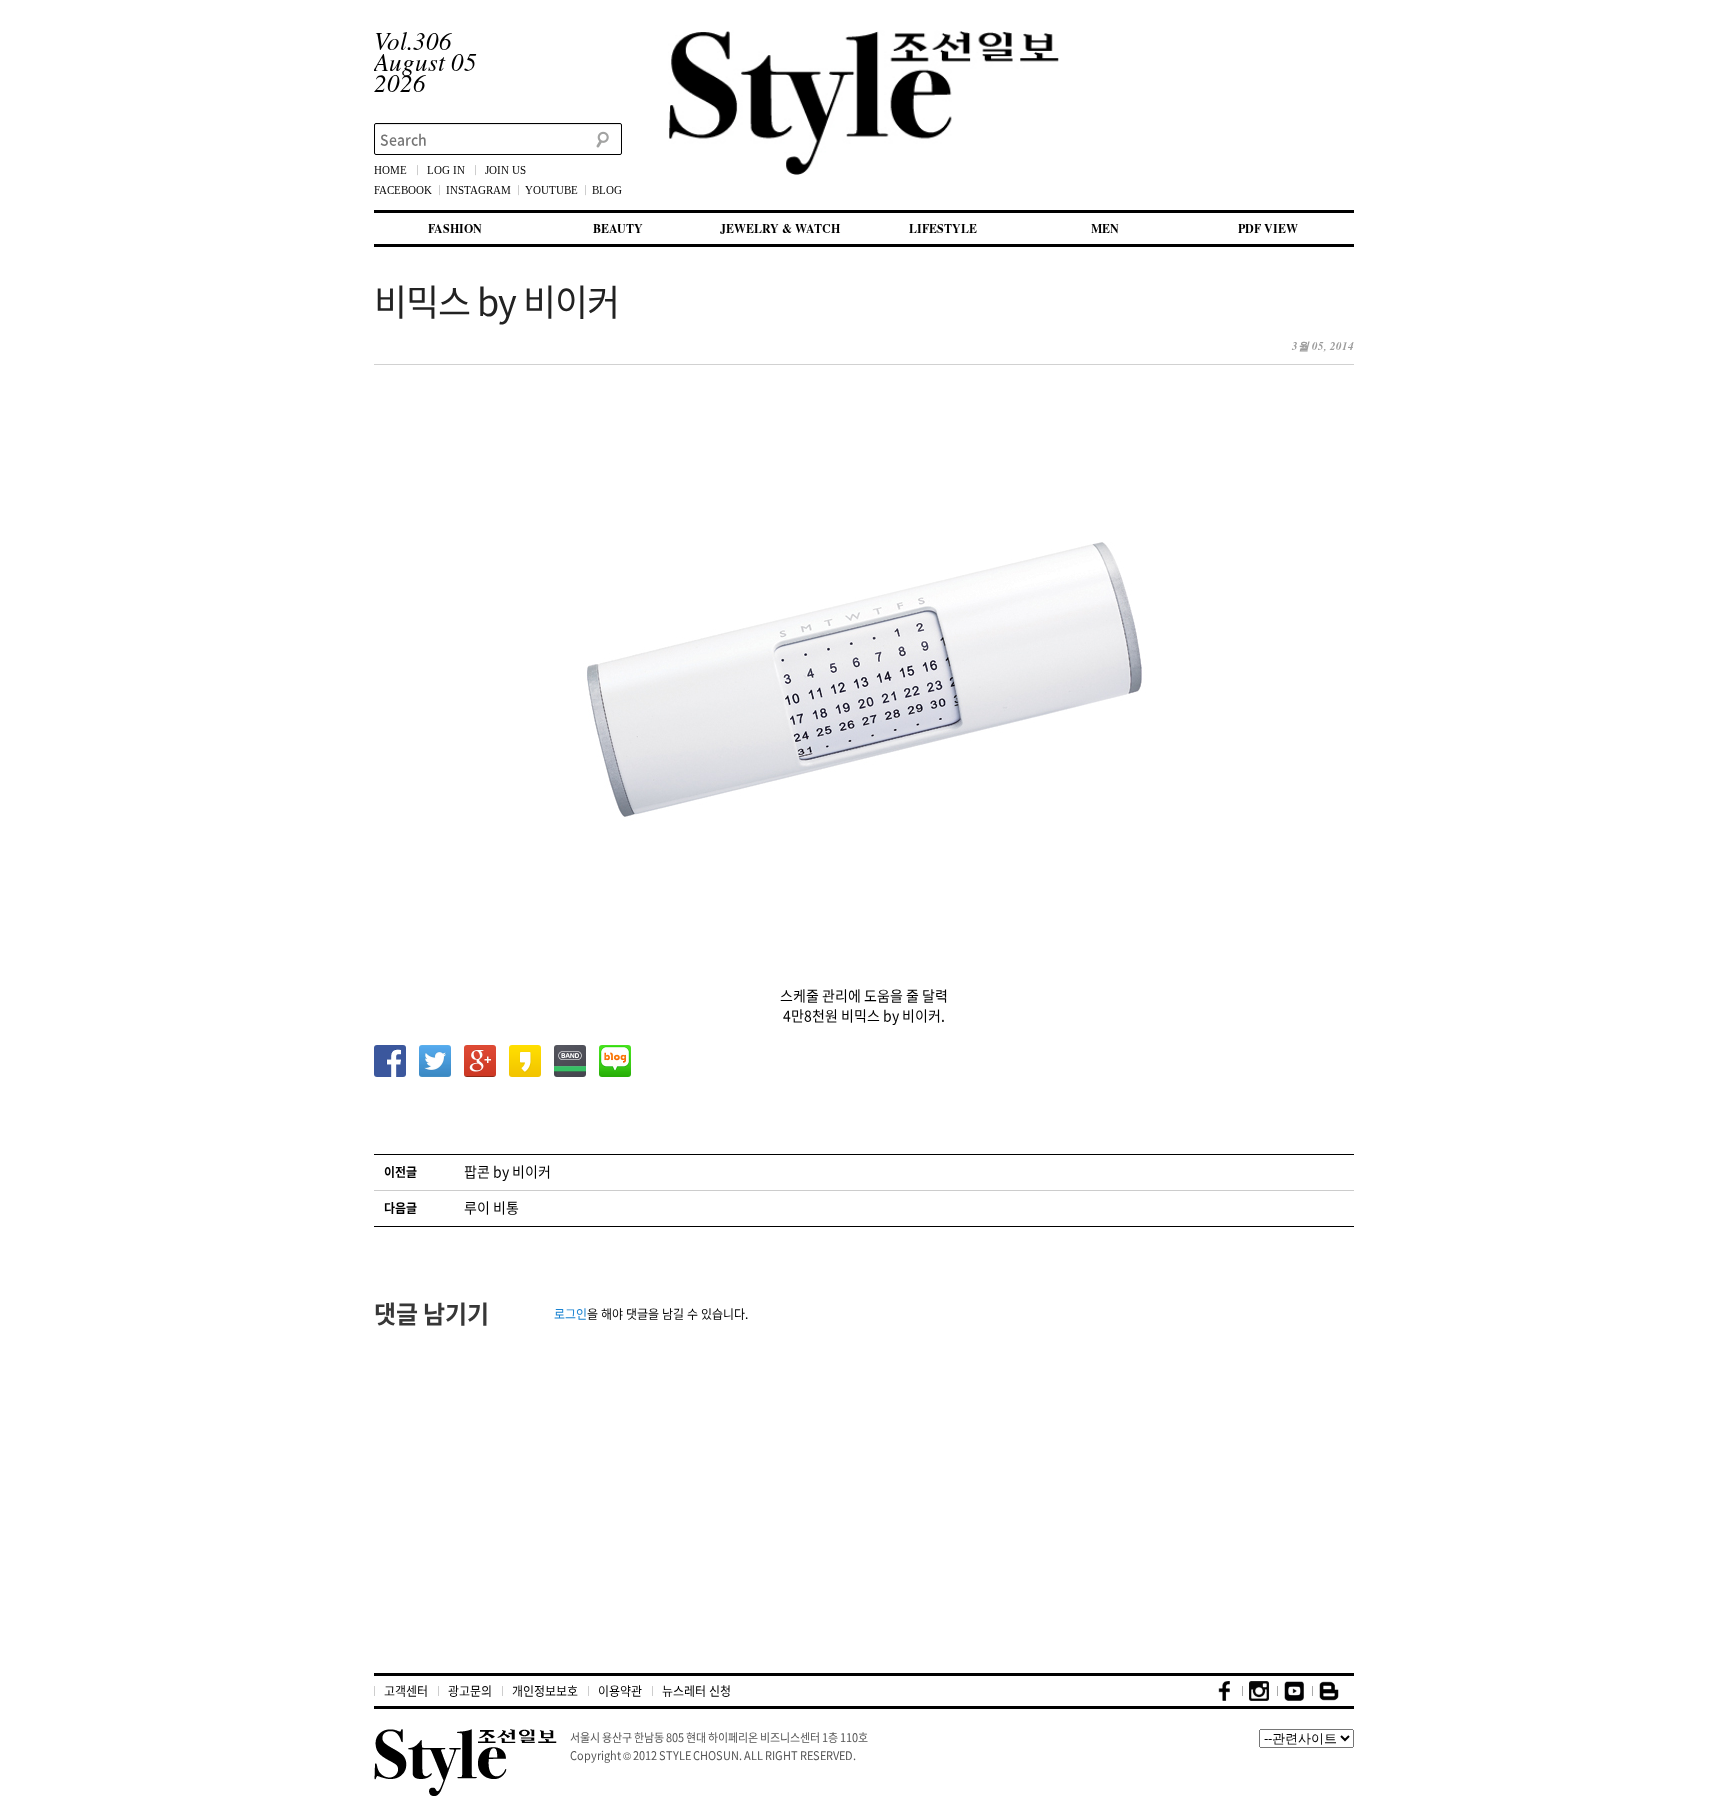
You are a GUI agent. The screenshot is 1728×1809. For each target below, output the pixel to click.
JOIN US (505, 170)
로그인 (570, 1314)
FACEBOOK (403, 190)
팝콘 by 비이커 (507, 1171)
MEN (1105, 228)
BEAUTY (618, 228)
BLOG (607, 190)
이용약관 (620, 1691)
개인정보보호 (545, 1691)
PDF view (1268, 228)
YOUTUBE (551, 190)
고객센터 (406, 1691)
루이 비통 (491, 1207)
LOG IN (446, 170)
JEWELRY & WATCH (780, 228)
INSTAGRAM (478, 190)
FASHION (455, 228)
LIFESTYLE (943, 228)
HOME (390, 170)
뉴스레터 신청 (696, 1691)
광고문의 (470, 1691)
